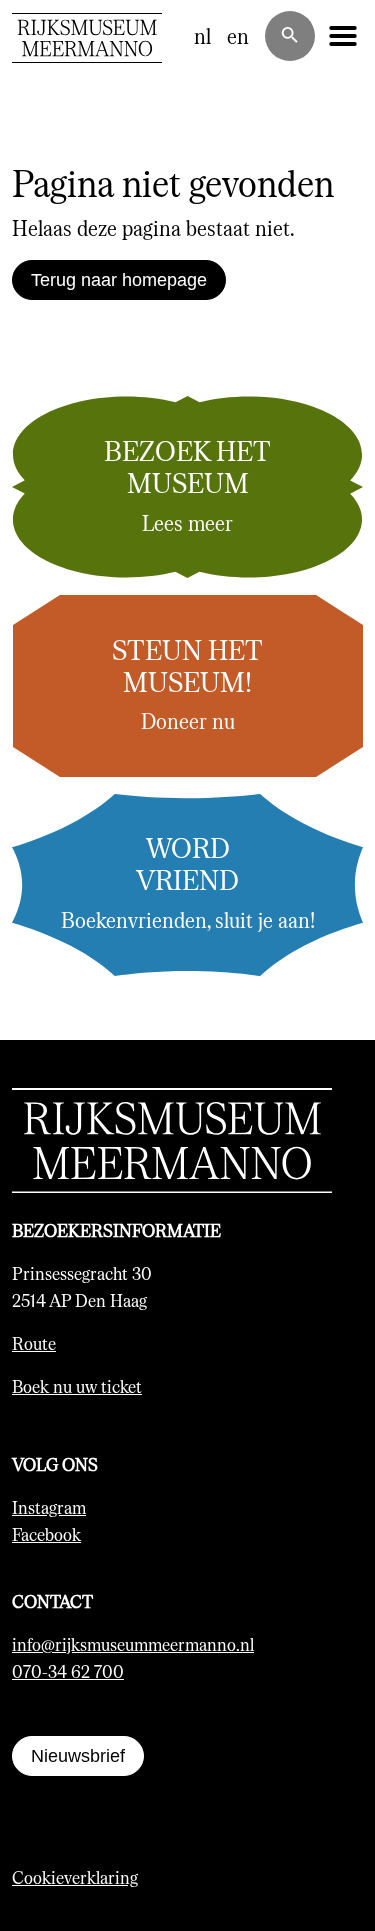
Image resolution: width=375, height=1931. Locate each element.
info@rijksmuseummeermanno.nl (133, 1644)
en (238, 35)
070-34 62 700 (68, 1671)
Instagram (49, 1507)
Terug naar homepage (119, 280)
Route (34, 1343)
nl (202, 35)
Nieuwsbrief (78, 1756)
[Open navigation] (343, 36)
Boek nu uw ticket (77, 1386)
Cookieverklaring (75, 1877)
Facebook (46, 1534)
